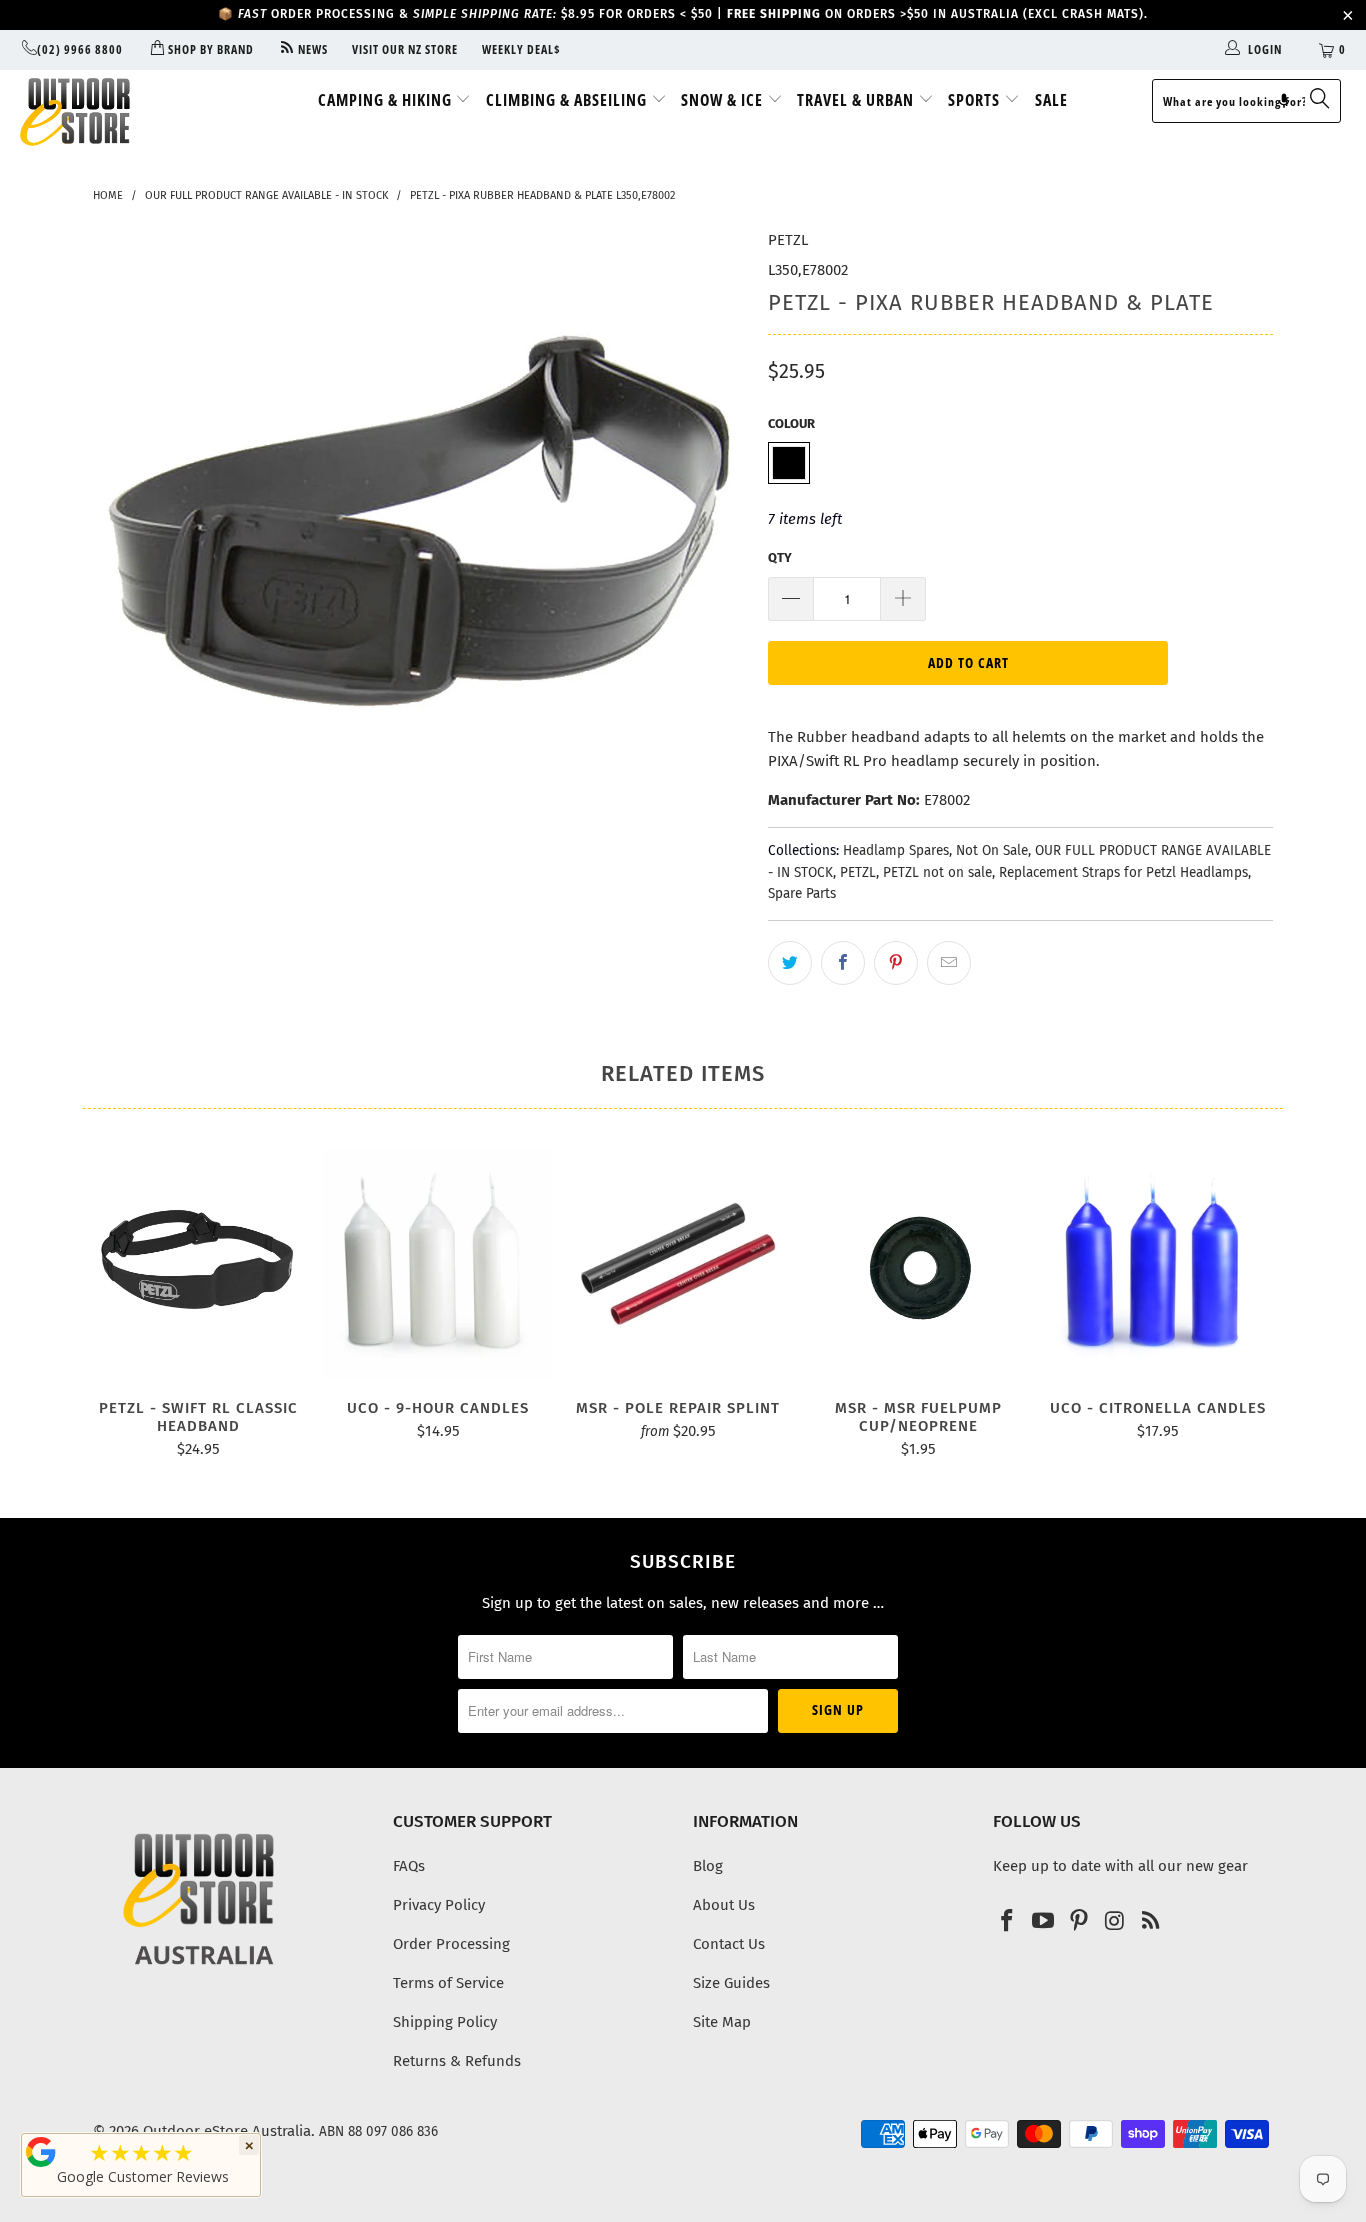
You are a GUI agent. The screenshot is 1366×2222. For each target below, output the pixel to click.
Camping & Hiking (387, 100)
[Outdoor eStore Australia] (119, 112)
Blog (708, 1866)
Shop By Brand (209, 49)
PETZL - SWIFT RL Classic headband (198, 1264)
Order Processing (451, 1944)
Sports (976, 100)
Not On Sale (992, 850)
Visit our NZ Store (405, 49)
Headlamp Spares (896, 850)
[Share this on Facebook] (843, 963)
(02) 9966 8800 (80, 49)
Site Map (722, 2022)
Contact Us (729, 1944)
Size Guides (731, 1983)
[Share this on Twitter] (790, 963)
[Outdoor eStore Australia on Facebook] (1008, 1922)
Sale (1051, 100)
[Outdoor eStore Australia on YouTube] (1044, 1922)
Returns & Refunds (457, 2061)
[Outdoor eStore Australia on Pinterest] (1079, 1922)
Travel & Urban (857, 100)
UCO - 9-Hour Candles (438, 1264)
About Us (724, 1905)
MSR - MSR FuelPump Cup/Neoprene (918, 1264)
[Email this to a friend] (949, 963)
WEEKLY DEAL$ (521, 49)
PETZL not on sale (937, 872)
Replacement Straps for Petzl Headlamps (1123, 872)
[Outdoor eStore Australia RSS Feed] (1151, 1922)
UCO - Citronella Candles (1158, 1264)
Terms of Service (448, 1983)
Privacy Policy (439, 1905)
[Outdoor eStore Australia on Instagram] (1115, 1922)
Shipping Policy (445, 2022)
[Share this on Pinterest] (896, 963)
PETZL (788, 240)
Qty (780, 557)
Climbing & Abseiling (568, 100)
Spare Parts (802, 893)
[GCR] (41, 2152)
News (311, 49)
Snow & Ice (724, 100)
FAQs (409, 1866)
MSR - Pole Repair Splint (678, 1264)
